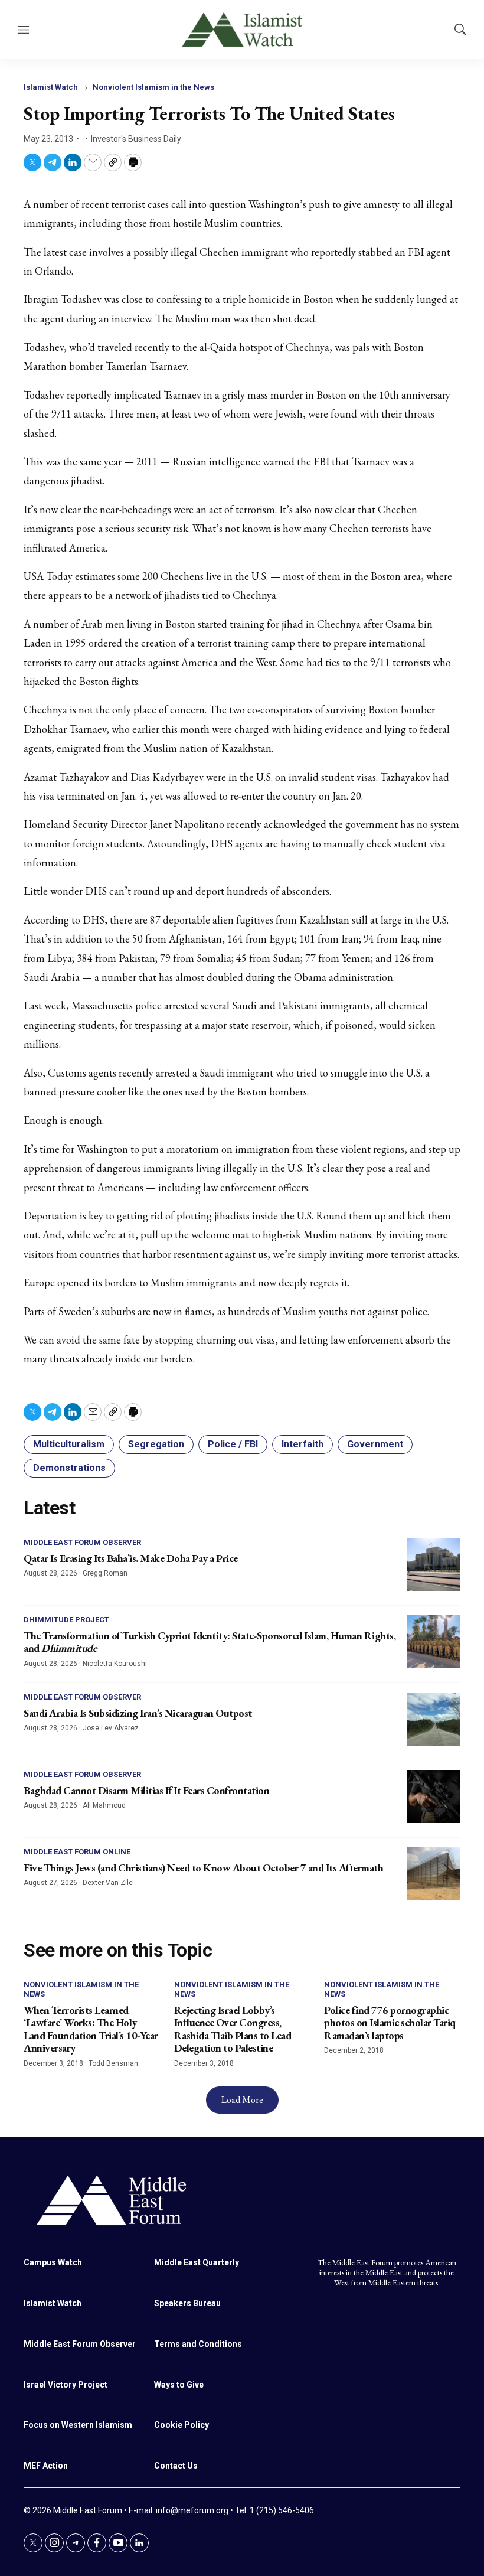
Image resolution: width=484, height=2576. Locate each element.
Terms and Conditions (198, 2344)
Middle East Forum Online (77, 1852)
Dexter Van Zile (108, 1883)
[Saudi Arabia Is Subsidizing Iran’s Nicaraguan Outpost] (434, 1719)
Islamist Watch (51, 87)
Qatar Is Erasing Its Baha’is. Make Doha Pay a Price (131, 1558)
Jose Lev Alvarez (111, 1728)
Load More (242, 2100)
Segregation (156, 1444)
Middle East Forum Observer (82, 1542)
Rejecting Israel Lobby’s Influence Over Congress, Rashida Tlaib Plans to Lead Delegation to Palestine (233, 2029)
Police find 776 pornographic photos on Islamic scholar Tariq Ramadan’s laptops (390, 2023)
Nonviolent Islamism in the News (153, 87)
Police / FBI (233, 1444)
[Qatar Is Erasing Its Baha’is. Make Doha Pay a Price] (434, 1564)
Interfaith (302, 1444)
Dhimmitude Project (66, 1620)
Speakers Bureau (187, 2303)
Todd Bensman (113, 2063)
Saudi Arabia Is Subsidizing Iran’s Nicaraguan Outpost (138, 1713)
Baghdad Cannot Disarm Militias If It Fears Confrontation (146, 1790)
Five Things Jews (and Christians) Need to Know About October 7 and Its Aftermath (203, 1868)
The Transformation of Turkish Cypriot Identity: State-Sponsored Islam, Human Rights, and (210, 1642)
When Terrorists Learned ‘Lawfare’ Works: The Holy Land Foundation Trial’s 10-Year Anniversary (91, 2029)
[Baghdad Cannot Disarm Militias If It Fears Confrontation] (434, 1796)
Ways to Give (179, 2385)
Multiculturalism (69, 1444)
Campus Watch (53, 2262)
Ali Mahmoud (104, 1805)
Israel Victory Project (66, 2385)
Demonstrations (69, 1468)
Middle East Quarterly (197, 2262)
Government (375, 1444)
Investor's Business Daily (136, 139)
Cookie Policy (181, 2425)
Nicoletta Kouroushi (115, 1664)
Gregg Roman (105, 1573)
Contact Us (176, 2466)
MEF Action (46, 2466)
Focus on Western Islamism (78, 2425)
